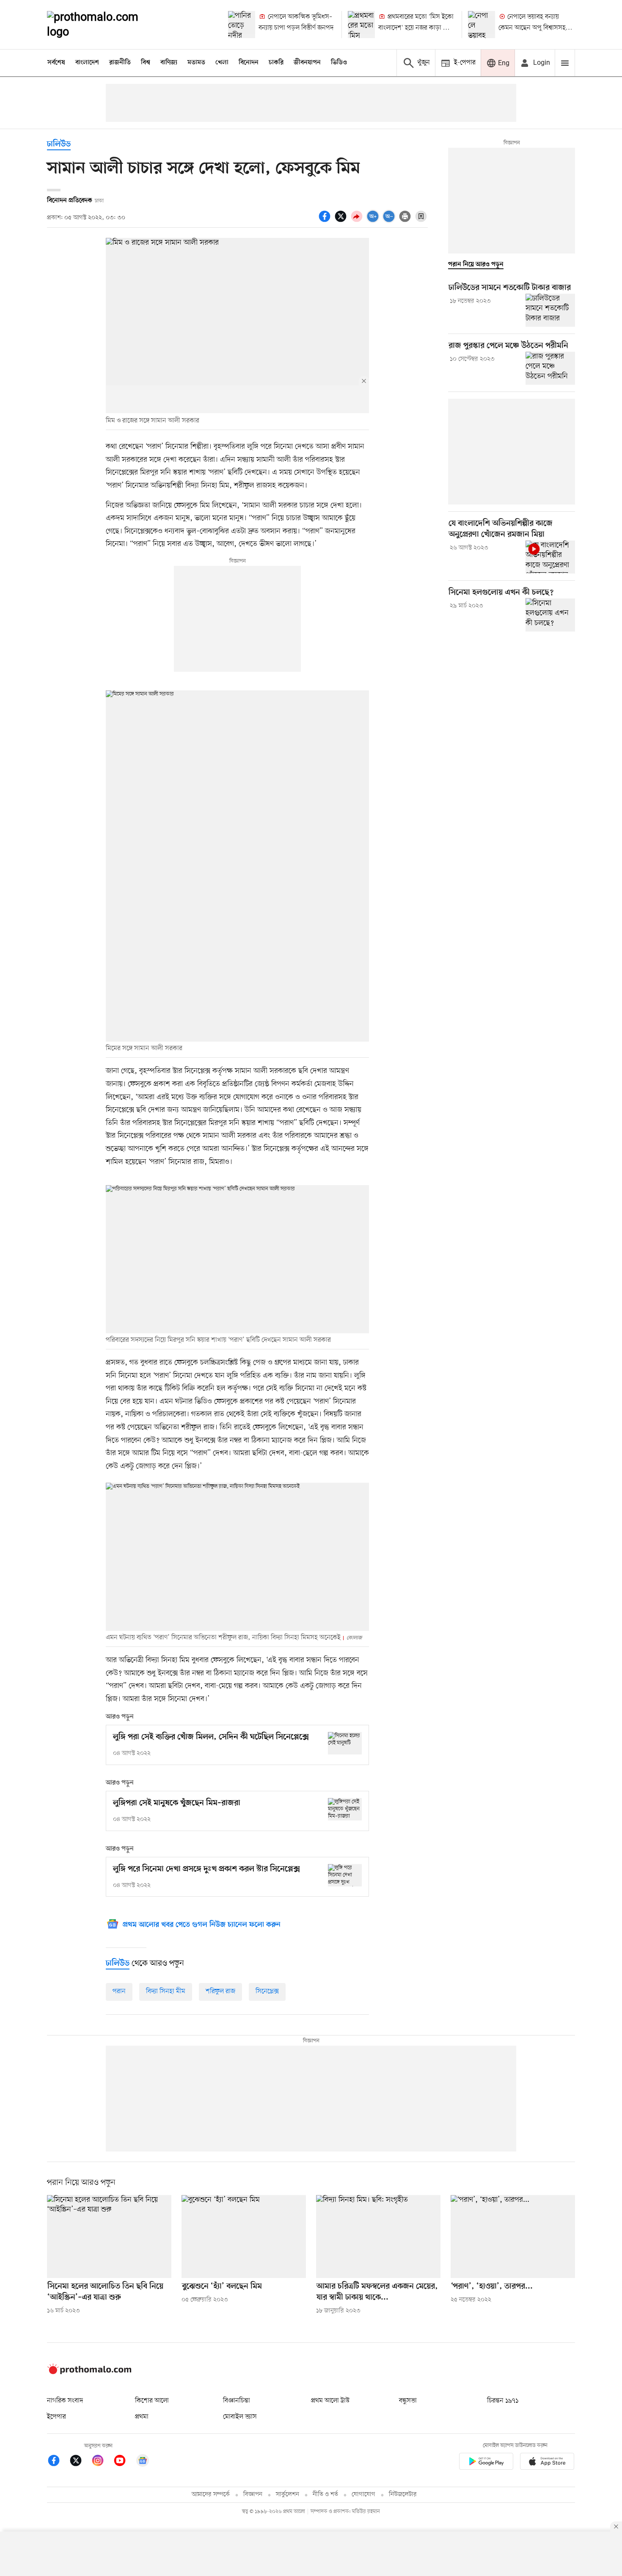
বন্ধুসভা (408, 2401)
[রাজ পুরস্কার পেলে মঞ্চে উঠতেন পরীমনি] (550, 368)
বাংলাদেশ (87, 63)
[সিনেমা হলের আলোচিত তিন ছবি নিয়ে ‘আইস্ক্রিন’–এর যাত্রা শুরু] (109, 2237)
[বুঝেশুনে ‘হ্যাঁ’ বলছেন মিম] (244, 2237)
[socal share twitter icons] (342, 221)
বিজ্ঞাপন (253, 2495)
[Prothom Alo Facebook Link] (58, 2462)
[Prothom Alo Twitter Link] (80, 2462)
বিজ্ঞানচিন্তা (237, 2401)
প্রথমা (142, 2417)
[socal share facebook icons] (326, 221)
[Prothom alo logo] (89, 2372)
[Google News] (143, 2462)
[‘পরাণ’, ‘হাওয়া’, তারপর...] (513, 2237)
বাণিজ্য (169, 63)
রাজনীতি (120, 63)
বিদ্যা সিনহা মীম (166, 1991)
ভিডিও (339, 63)
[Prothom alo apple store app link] (547, 2463)
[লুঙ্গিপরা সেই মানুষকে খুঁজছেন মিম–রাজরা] (345, 1809)
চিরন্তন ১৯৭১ (503, 2401)
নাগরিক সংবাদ (65, 2401)
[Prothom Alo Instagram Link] (102, 2462)
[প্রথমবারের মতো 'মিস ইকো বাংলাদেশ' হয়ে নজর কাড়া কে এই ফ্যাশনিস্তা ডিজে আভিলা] (361, 25)
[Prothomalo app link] (486, 2463)
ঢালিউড (59, 145)
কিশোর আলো (152, 2401)
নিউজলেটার (403, 2495)
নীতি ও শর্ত (325, 2495)
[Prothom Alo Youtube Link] (124, 2462)
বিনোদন (249, 63)
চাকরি (276, 63)
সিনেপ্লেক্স (267, 1991)
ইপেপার (56, 2417)
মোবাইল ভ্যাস (240, 2417)
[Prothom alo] (104, 25)
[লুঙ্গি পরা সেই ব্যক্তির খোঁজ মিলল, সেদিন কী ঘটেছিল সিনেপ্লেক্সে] (345, 1743)
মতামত (196, 63)
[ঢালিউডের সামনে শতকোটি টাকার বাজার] (550, 310)
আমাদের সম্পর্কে (211, 2495)
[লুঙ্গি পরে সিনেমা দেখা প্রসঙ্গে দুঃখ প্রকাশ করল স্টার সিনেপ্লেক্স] (345, 1875)
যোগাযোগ (363, 2495)
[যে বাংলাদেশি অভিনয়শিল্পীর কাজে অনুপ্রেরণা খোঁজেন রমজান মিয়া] (550, 557)
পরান (119, 1991)
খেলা (222, 63)
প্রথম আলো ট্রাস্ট (330, 2401)
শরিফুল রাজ (220, 1991)
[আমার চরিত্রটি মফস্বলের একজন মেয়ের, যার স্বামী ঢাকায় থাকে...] (378, 2237)
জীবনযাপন (307, 63)
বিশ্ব (146, 63)
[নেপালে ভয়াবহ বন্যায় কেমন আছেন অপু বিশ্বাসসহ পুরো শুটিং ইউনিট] (482, 25)
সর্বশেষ (56, 63)
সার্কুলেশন (288, 2495)
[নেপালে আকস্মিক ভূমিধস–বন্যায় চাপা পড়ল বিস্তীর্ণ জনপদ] (242, 25)
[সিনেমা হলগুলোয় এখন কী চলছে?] (550, 615)
